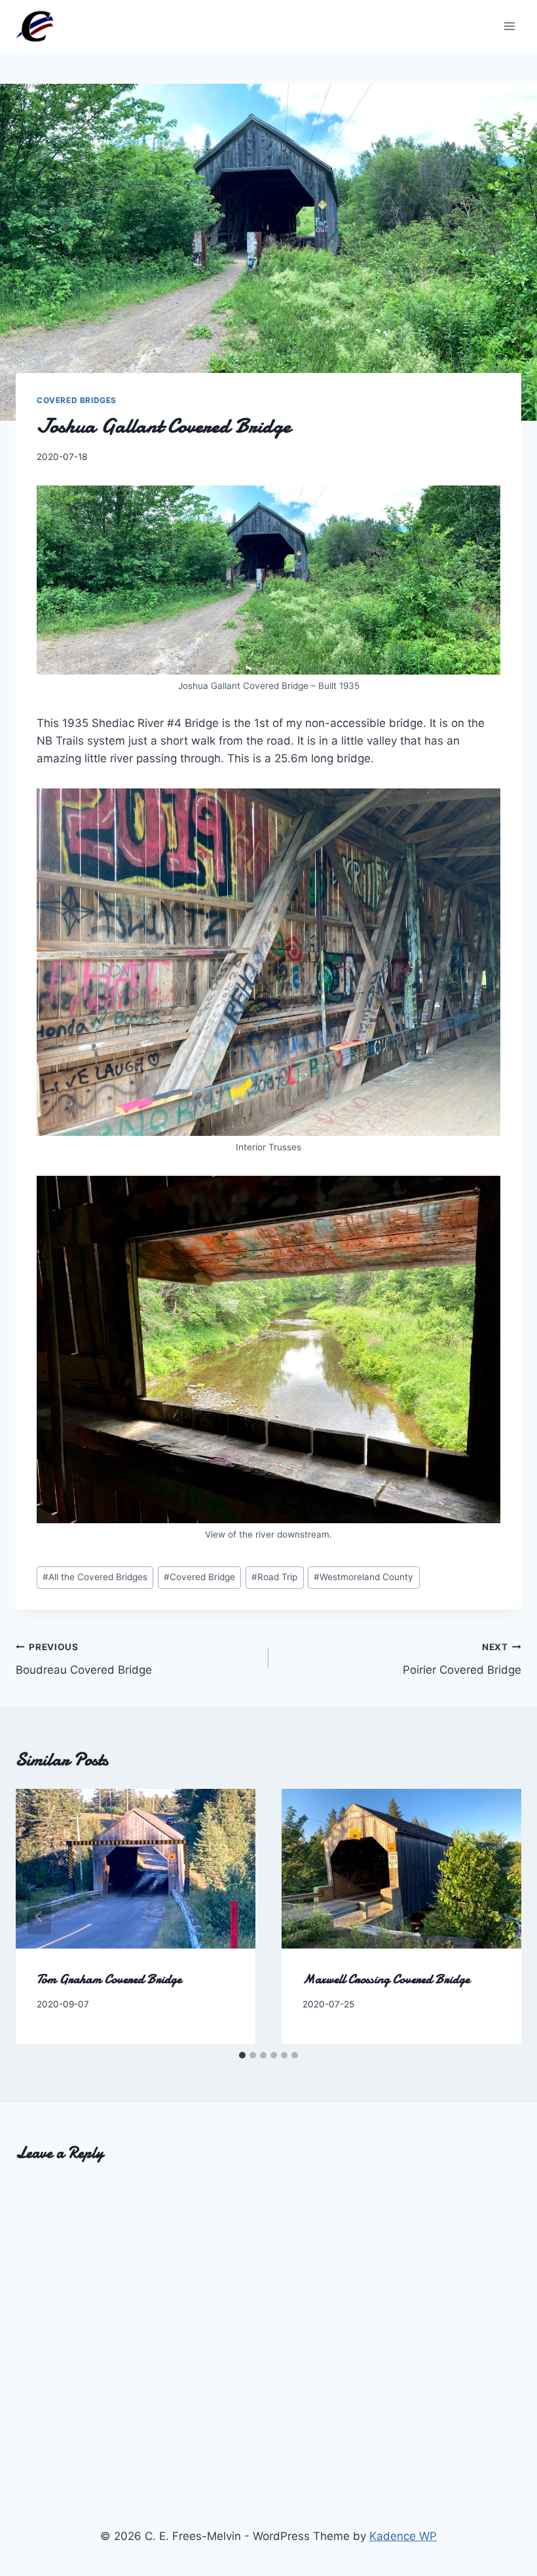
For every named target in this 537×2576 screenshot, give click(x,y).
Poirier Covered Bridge (462, 1659)
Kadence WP (403, 2536)
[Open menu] (509, 26)
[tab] (242, 2055)
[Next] (498, 1916)
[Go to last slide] (39, 1916)
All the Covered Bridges (95, 1577)
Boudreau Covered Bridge (84, 1659)
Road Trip (274, 1577)
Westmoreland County (363, 1577)
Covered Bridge (199, 1577)
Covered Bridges (77, 400)
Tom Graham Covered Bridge (109, 1979)
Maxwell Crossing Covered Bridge (386, 1979)
